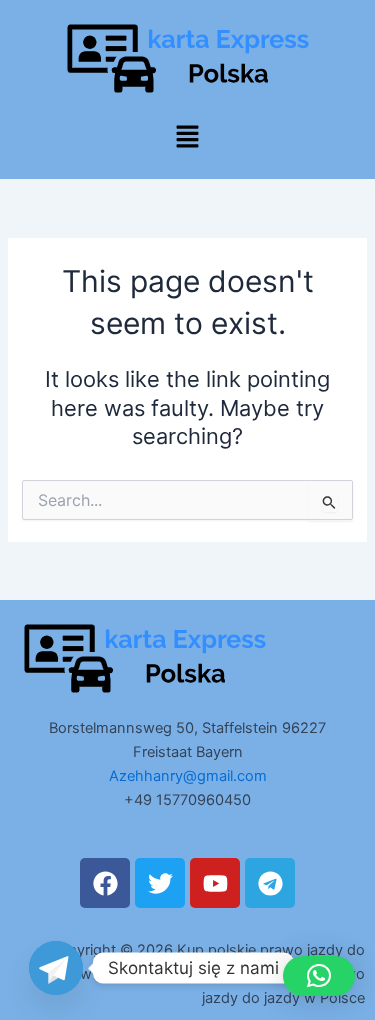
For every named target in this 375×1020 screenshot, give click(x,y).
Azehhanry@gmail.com (188, 776)
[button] (187, 137)
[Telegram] (56, 968)
